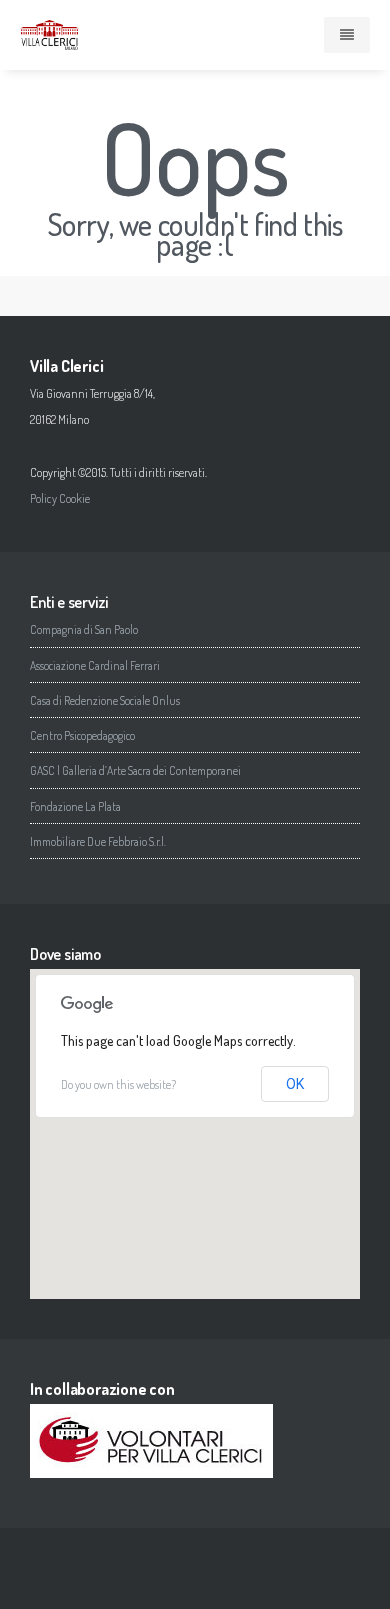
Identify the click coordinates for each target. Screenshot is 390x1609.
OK (295, 1084)
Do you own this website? (118, 1084)
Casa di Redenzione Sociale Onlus (105, 700)
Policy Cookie (60, 498)
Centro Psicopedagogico (82, 735)
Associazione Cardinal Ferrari (95, 665)
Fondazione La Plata (75, 806)
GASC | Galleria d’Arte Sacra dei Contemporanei (135, 770)
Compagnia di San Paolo (84, 629)
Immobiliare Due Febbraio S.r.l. (98, 841)
